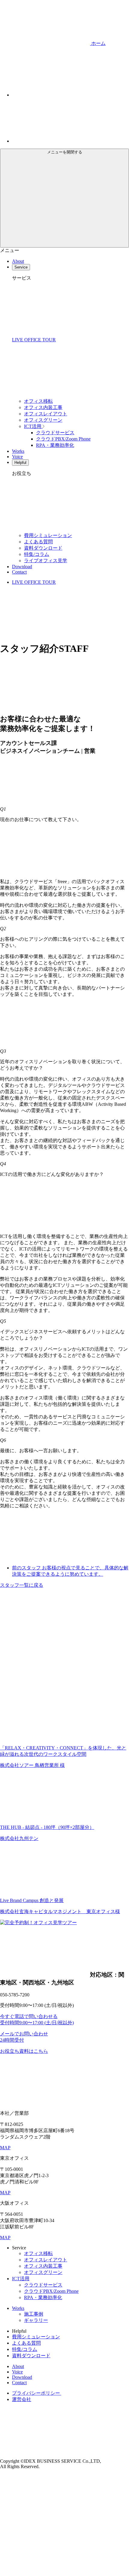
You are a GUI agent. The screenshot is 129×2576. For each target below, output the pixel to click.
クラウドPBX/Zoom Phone (63, 439)
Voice (17, 457)
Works (18, 451)
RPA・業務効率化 (55, 445)
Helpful (20, 463)
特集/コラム (37, 554)
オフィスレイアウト (46, 414)
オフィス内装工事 (43, 407)
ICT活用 (33, 426)
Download (22, 567)
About (18, 261)
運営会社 (22, 2399)
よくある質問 (38, 542)
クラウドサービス (55, 433)
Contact (19, 572)
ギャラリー (36, 2320)
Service (21, 267)
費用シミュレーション (48, 535)
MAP (5, 2148)
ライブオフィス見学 (46, 561)
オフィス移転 (38, 401)
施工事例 (34, 2314)
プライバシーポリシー (37, 2393)
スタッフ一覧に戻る (22, 1585)
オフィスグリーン (43, 420)
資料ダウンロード (43, 548)
